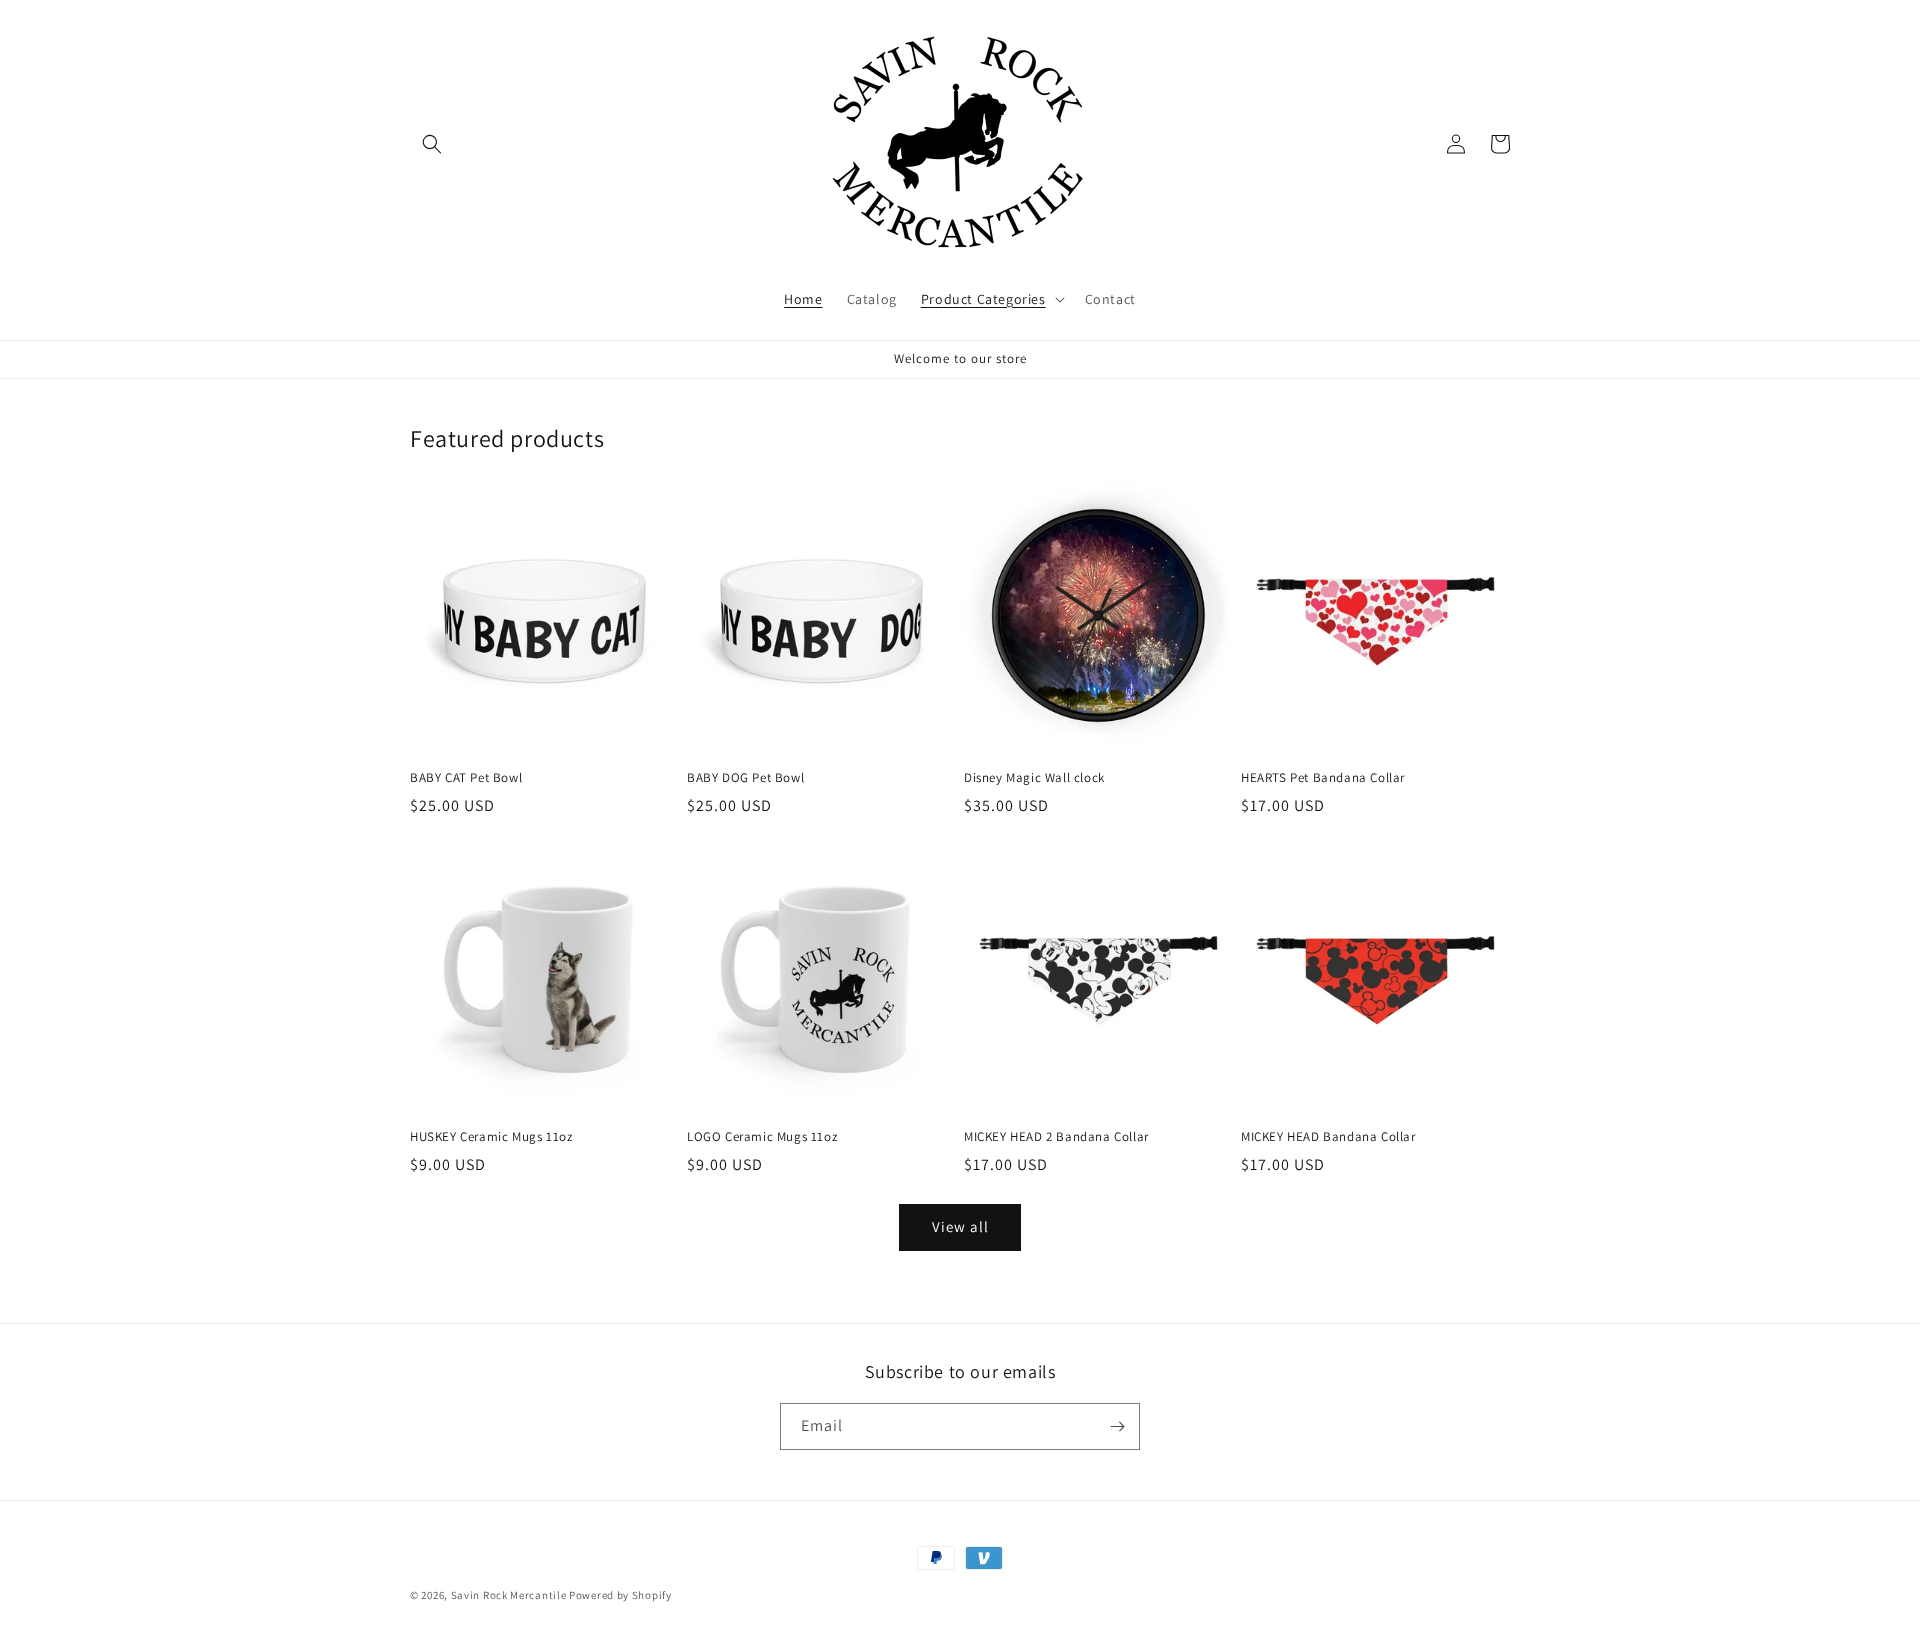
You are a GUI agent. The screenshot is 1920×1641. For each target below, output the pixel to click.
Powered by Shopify (620, 1595)
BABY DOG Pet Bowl (745, 778)
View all (960, 1226)
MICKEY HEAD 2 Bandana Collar (1056, 1137)
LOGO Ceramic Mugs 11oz (762, 1137)
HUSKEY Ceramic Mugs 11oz (491, 1137)
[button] (432, 144)
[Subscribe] (1117, 1426)
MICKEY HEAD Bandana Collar (1328, 1137)
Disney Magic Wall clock (1034, 778)
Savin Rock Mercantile (509, 1595)
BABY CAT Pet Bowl (466, 778)
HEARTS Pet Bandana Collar (1323, 778)
